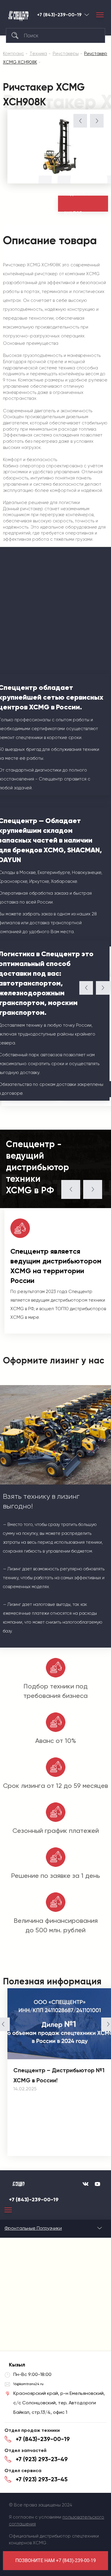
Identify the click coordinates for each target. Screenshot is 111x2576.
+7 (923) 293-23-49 (42, 2459)
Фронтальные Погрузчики (33, 2228)
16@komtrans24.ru (28, 2384)
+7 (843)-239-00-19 (59, 15)
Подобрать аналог (77, 204)
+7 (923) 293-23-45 (42, 2479)
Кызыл (87, 15)
